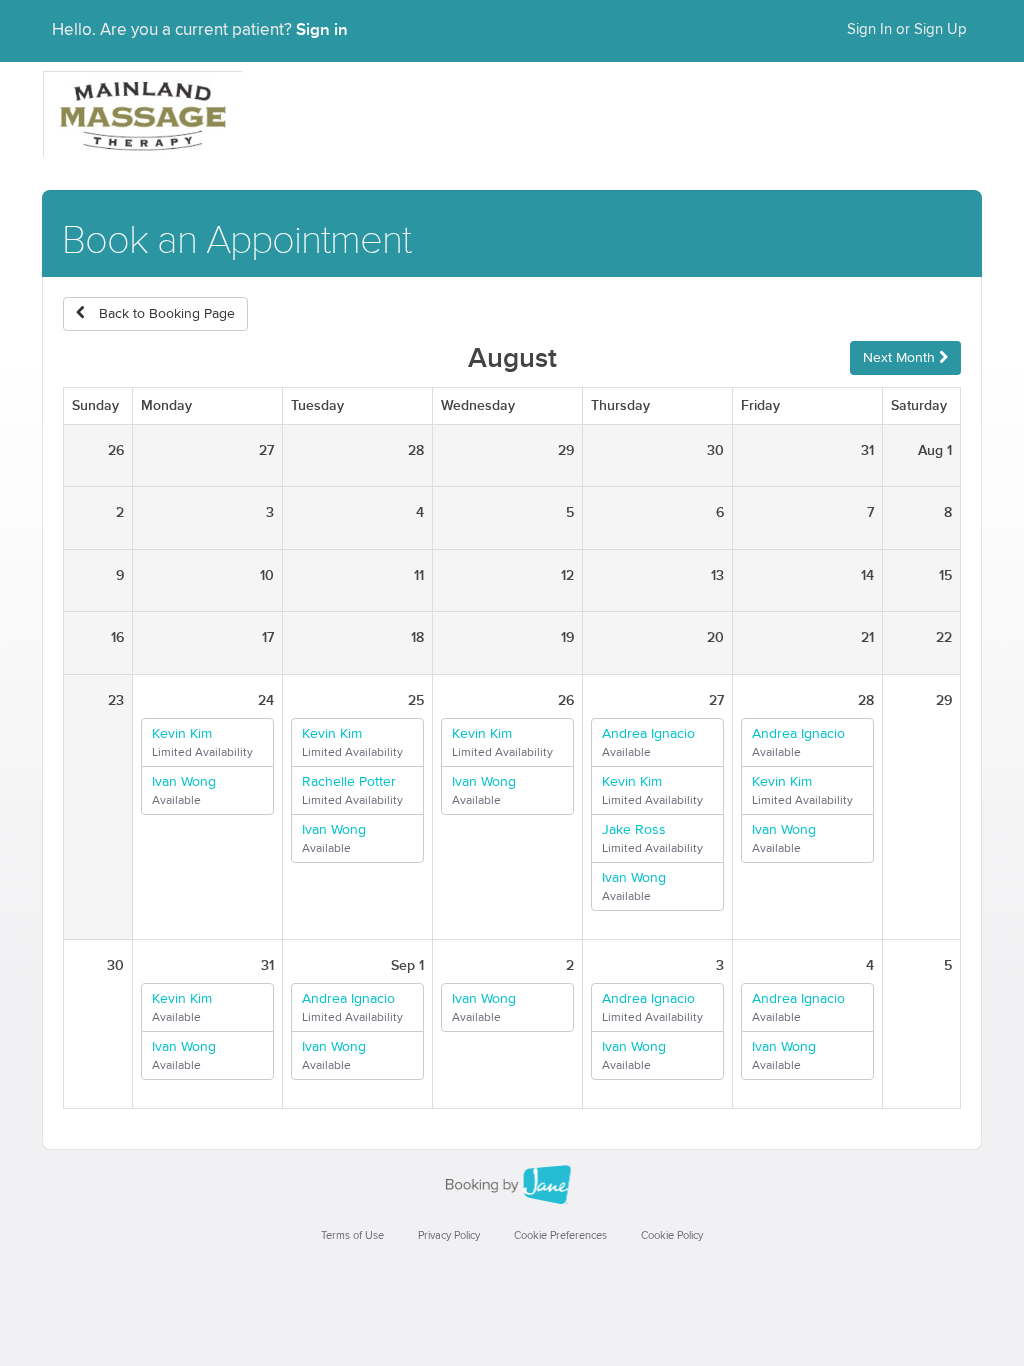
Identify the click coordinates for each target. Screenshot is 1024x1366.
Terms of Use (352, 1235)
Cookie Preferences (560, 1235)
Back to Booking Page (165, 314)
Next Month (901, 358)
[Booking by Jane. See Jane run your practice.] (512, 1185)
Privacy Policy (449, 1235)
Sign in (322, 30)
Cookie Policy (672, 1235)
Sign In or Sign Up (907, 29)
